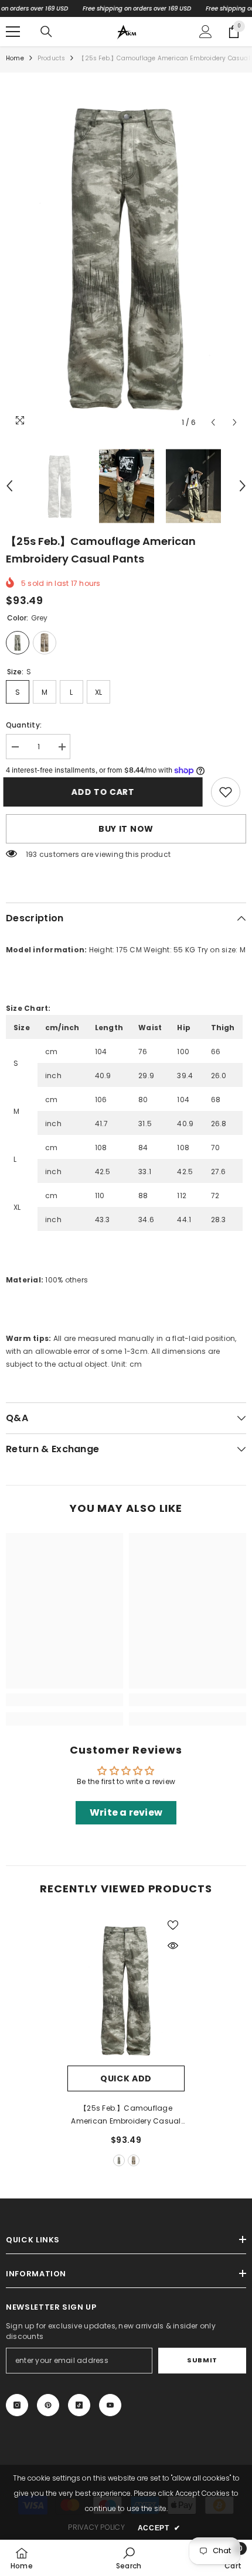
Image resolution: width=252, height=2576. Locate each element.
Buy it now (126, 829)
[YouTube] (110, 2405)
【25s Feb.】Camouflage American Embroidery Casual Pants (126, 2115)
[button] (213, 422)
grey (119, 2160)
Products (52, 58)
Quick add (126, 2078)
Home (15, 58)
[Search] (46, 32)
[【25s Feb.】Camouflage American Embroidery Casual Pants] (126, 1990)
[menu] (13, 32)
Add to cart (105, 792)
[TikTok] (79, 2405)
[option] (126, 256)
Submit (202, 2360)
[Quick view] (173, 1946)
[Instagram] (17, 2405)
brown (134, 2160)
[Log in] (206, 32)
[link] (226, 792)
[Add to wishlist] (173, 1925)
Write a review (126, 1812)
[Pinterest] (48, 2405)
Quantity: (24, 725)
